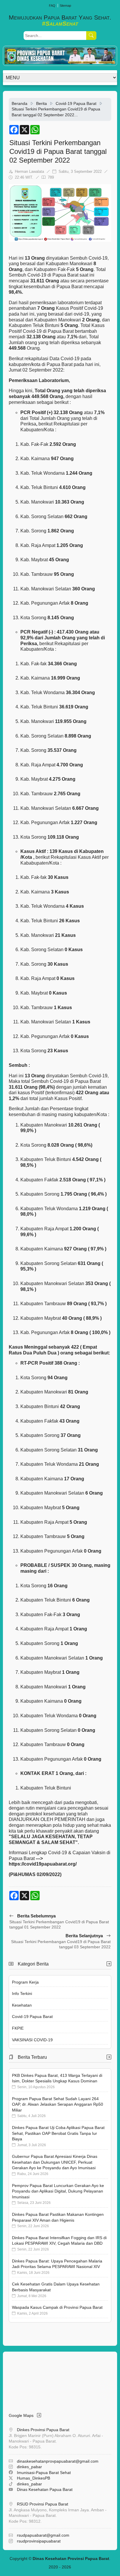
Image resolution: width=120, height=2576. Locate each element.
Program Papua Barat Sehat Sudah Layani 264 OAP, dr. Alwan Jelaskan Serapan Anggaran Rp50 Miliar (58, 2104)
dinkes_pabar (29, 2467)
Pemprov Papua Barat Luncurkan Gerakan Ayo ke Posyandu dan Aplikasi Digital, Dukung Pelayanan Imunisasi (58, 2191)
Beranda (20, 103)
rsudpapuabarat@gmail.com (43, 2535)
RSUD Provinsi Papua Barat (43, 2504)
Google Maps (23, 2415)
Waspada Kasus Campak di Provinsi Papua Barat (57, 2307)
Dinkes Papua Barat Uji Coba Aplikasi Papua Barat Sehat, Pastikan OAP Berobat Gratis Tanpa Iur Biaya (58, 2133)
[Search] (91, 36)
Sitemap (65, 6)
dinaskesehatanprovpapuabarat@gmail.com (58, 2461)
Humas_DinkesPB (33, 2478)
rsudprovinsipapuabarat (39, 2541)
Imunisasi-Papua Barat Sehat (44, 2473)
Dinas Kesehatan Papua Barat (45, 2489)
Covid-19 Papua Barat (76, 103)
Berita (42, 103)
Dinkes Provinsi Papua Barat (43, 2430)
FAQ (52, 6)
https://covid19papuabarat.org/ (43, 1864)
